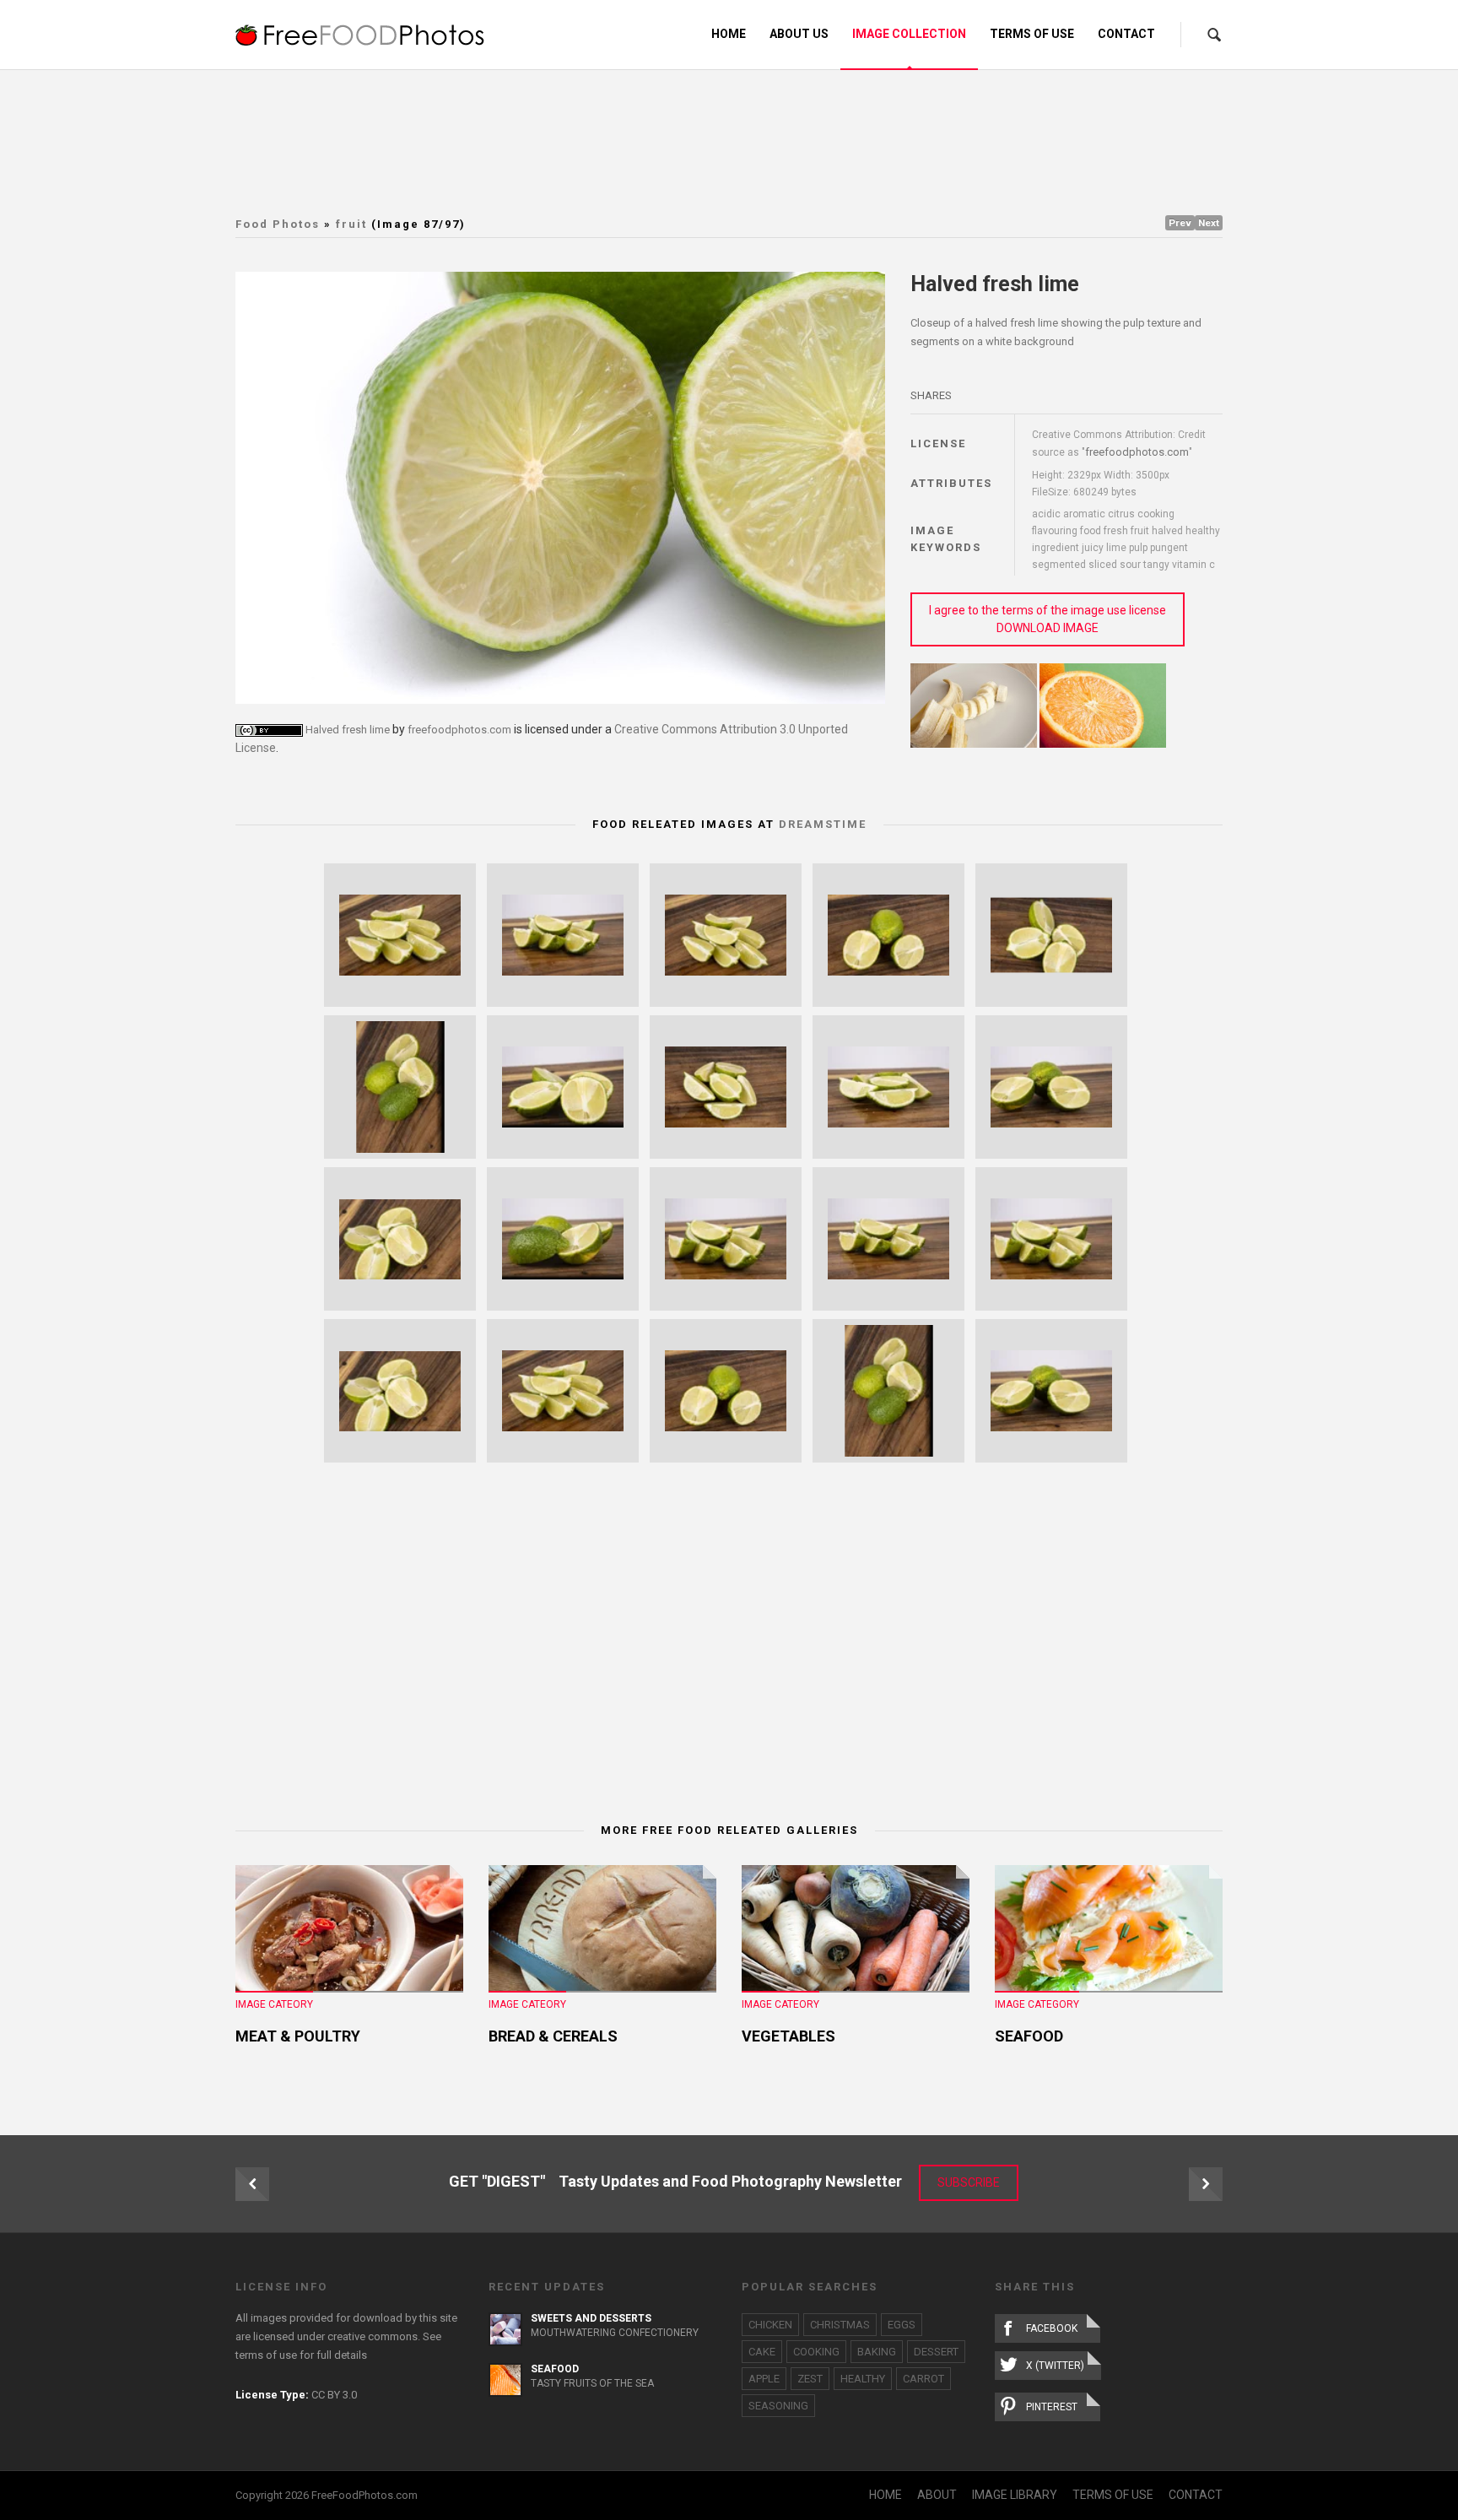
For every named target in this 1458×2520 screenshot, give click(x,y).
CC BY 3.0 (334, 2395)
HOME (886, 2495)
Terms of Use (1032, 34)
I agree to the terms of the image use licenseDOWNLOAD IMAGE (1048, 619)
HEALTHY (863, 2379)
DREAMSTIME (823, 824)
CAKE (762, 2352)
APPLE (764, 2379)
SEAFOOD (1029, 2036)
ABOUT (937, 2495)
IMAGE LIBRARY (1015, 2495)
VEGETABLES (788, 2036)
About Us (799, 34)
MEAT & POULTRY (298, 2036)
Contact (1126, 34)
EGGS (902, 2325)
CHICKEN (770, 2325)
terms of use (266, 2355)
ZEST (810, 2379)
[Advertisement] (729, 139)
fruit (351, 224)
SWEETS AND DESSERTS (591, 2318)
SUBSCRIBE (969, 2182)
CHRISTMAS (840, 2325)
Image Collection (909, 34)
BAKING (877, 2352)
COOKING (816, 2352)
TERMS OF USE (1113, 2495)
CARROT (923, 2379)
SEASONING (778, 2406)
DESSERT (936, 2352)
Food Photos (278, 224)
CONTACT (1196, 2495)
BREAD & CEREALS (553, 2036)
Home (729, 34)
